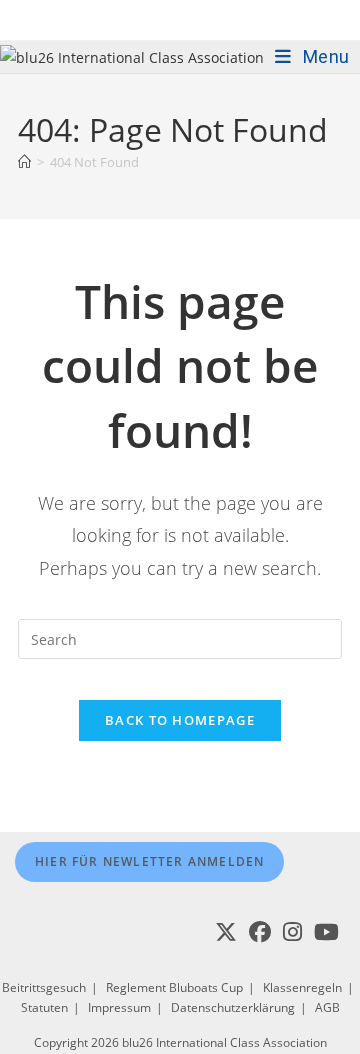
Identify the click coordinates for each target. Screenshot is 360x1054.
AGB (327, 1007)
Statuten (44, 1007)
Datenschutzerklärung (233, 1007)
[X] (226, 932)
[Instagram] (292, 932)
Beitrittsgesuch (44, 987)
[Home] (24, 162)
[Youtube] (326, 932)
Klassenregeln (302, 987)
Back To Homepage (180, 720)
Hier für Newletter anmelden (149, 861)
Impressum (119, 1007)
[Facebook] (260, 932)
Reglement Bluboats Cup (174, 987)
